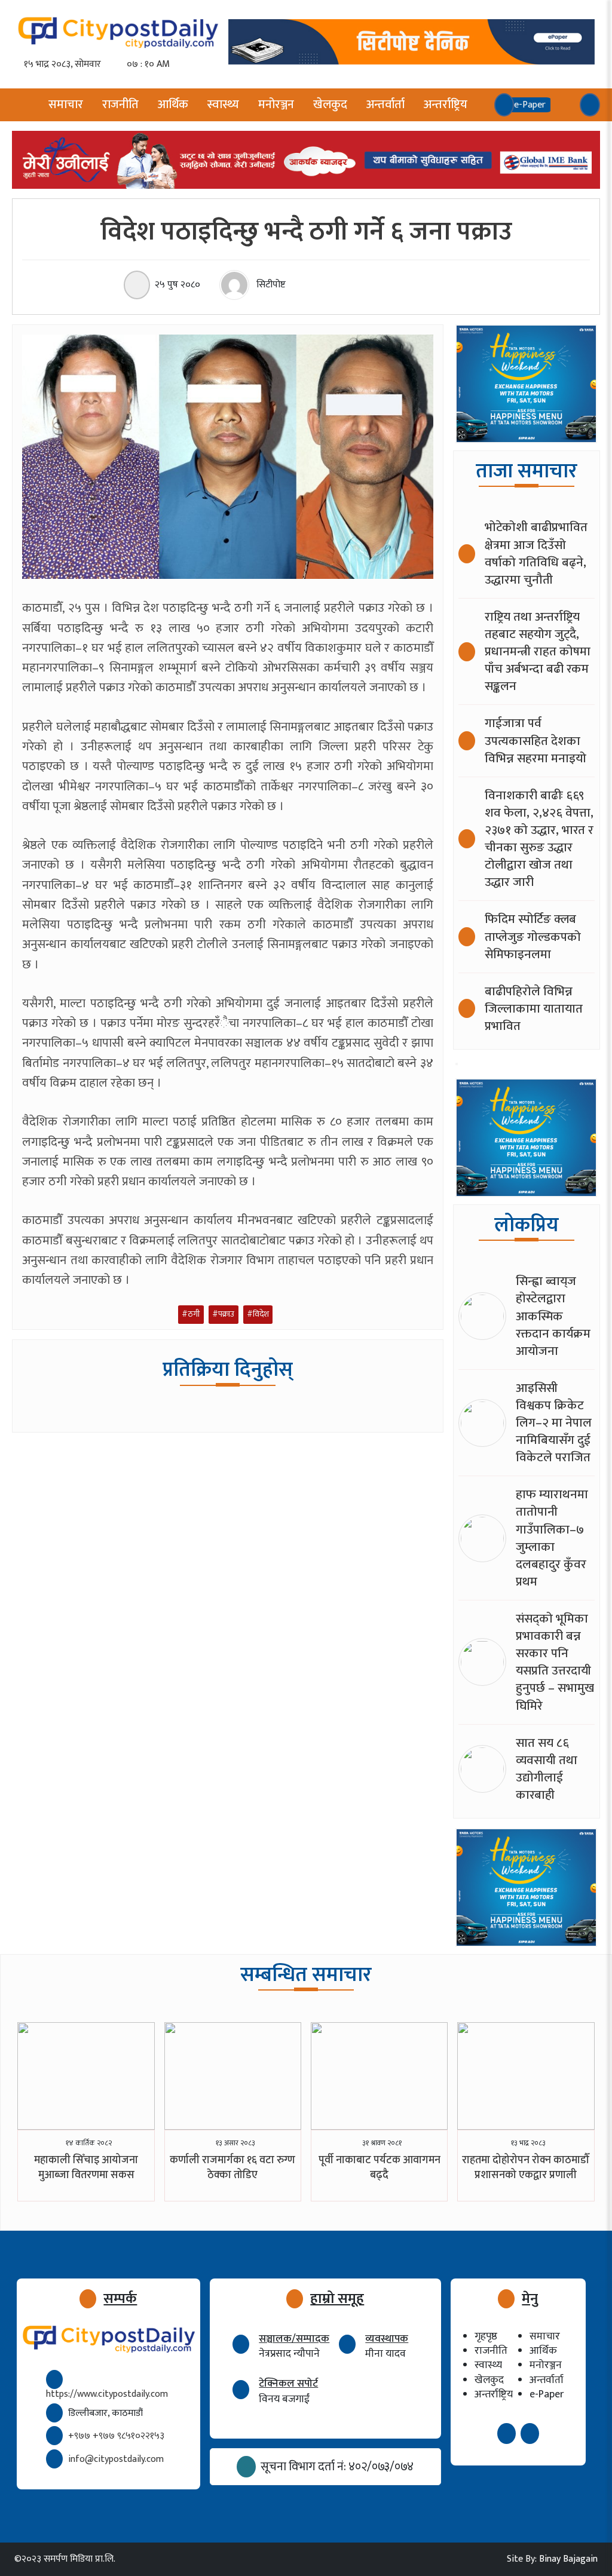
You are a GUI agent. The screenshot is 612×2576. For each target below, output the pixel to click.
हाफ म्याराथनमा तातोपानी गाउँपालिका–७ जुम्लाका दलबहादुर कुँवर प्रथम (552, 1538)
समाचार (66, 105)
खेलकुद (330, 105)
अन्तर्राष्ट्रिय (446, 105)
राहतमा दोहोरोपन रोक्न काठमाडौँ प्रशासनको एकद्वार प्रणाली (526, 2168)
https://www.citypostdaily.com (107, 2394)
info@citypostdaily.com (116, 2459)
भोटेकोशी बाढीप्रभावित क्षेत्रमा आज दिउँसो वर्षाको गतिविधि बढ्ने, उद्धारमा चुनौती (536, 553)
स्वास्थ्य (223, 105)
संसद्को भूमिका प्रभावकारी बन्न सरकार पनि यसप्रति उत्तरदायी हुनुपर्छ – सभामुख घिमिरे (555, 1662)
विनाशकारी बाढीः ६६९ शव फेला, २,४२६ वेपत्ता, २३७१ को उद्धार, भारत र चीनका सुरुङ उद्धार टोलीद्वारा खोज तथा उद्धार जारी (539, 839)
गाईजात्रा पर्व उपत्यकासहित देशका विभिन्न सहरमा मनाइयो (535, 740)
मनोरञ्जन (276, 105)
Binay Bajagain (568, 2559)
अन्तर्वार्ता (385, 105)
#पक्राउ (223, 1314)
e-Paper (547, 2394)
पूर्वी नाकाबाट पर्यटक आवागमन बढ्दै (380, 2168)
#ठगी (191, 1314)
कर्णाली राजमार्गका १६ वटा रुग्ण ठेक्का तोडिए (232, 2168)
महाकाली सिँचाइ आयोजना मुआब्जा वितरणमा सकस (86, 2168)
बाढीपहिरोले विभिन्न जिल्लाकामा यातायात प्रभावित (534, 1009)
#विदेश (258, 1314)
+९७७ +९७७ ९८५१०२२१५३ (116, 2436)
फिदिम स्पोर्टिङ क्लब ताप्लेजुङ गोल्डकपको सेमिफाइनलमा (533, 936)
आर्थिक (173, 105)
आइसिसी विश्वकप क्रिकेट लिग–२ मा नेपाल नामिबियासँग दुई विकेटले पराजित (554, 1423)
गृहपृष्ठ (486, 2336)
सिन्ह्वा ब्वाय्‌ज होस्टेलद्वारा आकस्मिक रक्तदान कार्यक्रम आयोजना (553, 1316)
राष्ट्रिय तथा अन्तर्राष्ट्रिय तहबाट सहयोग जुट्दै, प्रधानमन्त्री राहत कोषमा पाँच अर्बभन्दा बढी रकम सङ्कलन (538, 651)
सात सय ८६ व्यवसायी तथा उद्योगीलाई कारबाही (547, 1769)
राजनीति (120, 105)
